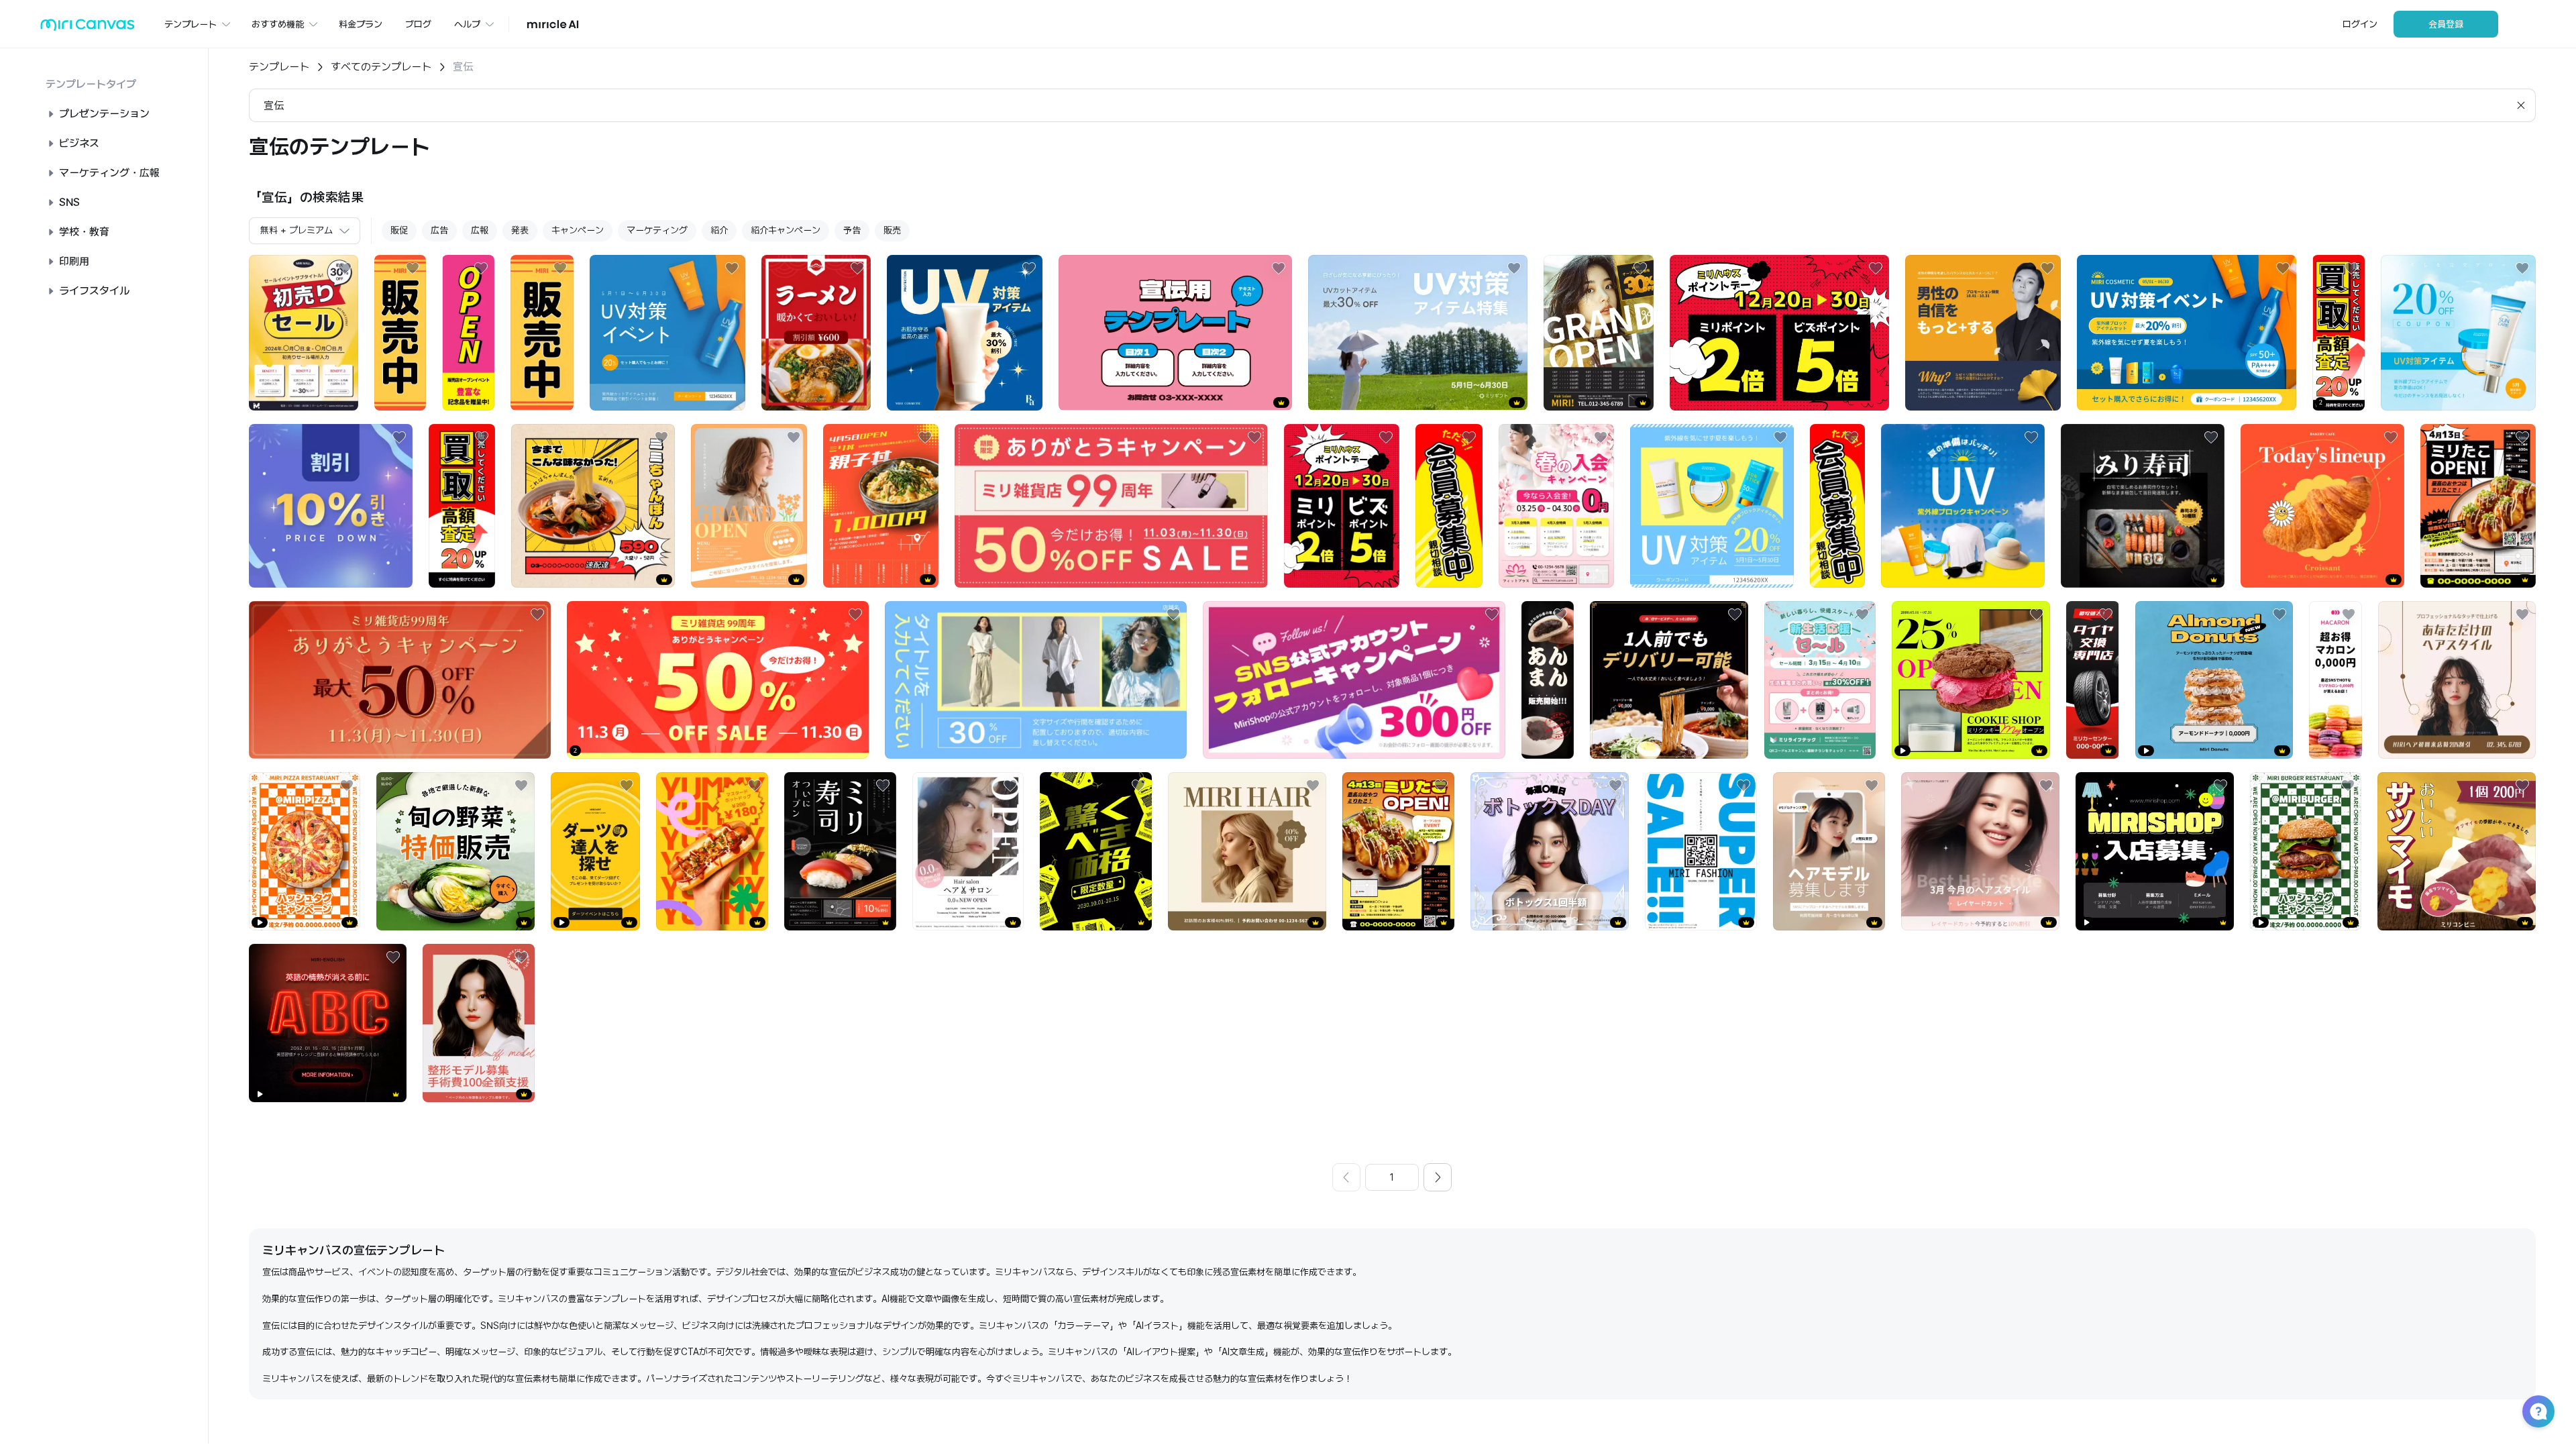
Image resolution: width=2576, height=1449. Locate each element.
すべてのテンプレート (381, 67)
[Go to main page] (88, 28)
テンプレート (279, 67)
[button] (2538, 1411)
